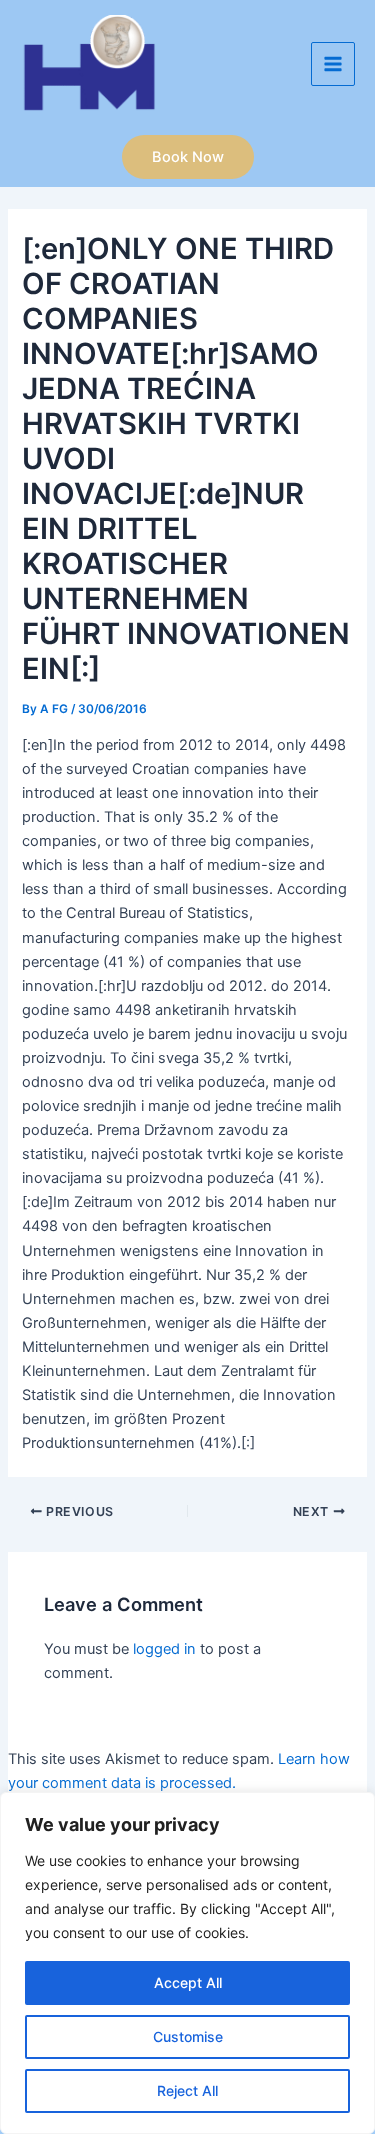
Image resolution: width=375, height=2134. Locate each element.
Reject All (187, 2090)
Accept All (188, 1982)
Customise (188, 2036)
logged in (164, 1649)
